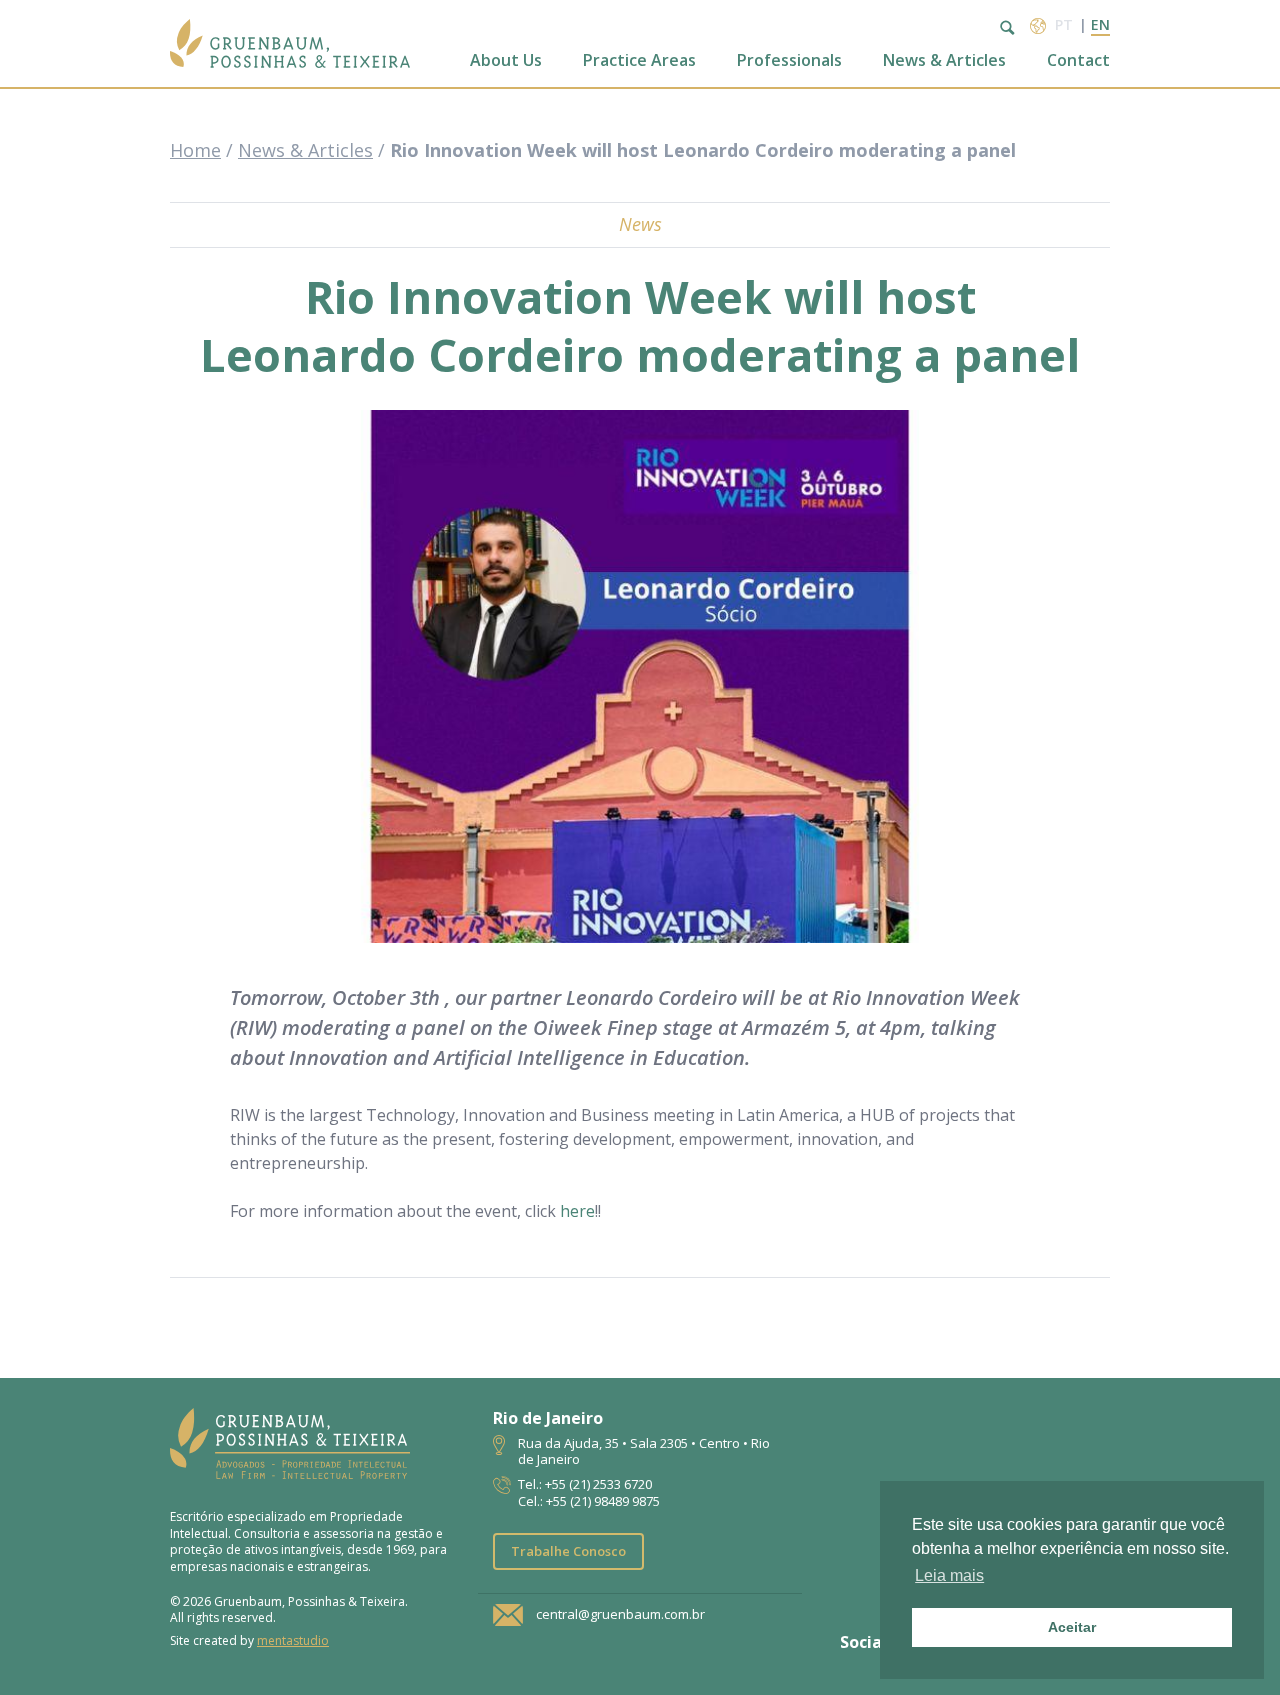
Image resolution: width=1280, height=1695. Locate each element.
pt (1064, 24)
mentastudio (293, 1640)
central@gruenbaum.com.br (620, 1614)
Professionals (789, 60)
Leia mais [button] (949, 1575)
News (640, 224)
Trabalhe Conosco (568, 1551)
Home (195, 150)
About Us (506, 60)
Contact (1078, 60)
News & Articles (944, 60)
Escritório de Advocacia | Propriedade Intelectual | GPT (290, 43)
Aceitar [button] (1072, 1627)
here (577, 1211)
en (1100, 24)
